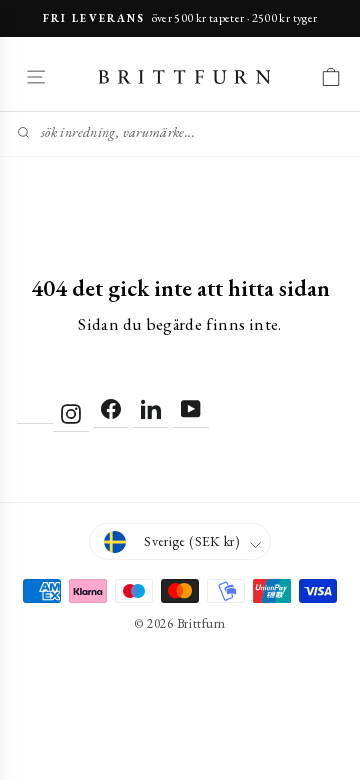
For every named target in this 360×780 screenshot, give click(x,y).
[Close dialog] (337, 218)
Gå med (180, 544)
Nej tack (180, 583)
